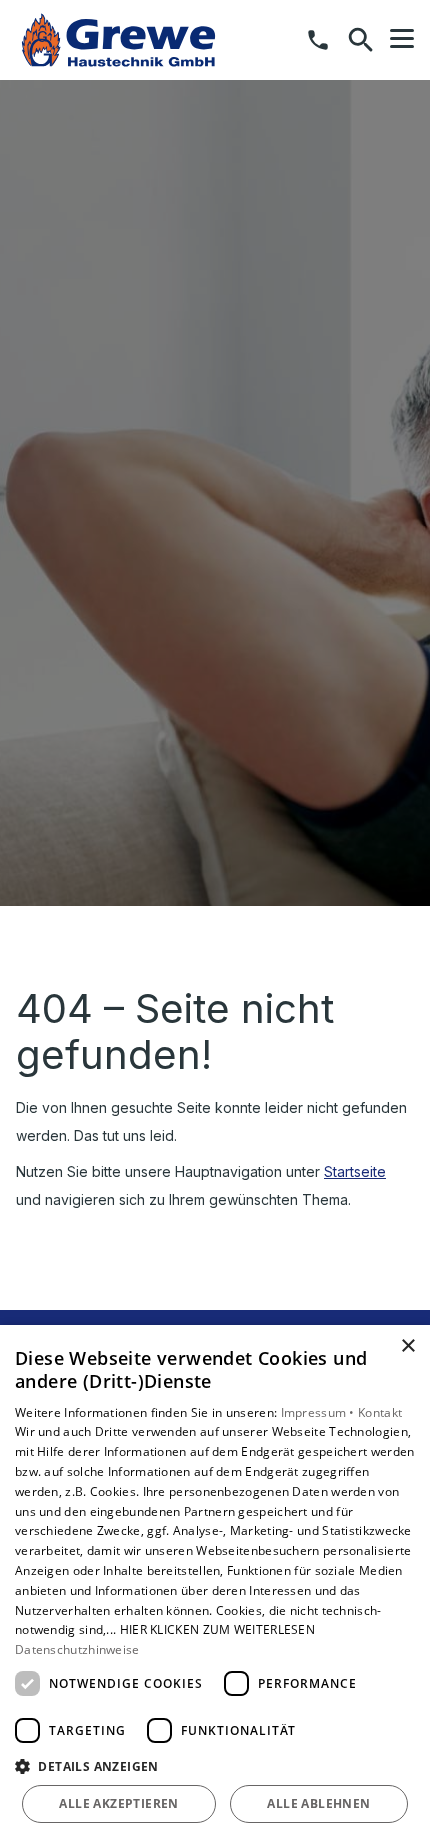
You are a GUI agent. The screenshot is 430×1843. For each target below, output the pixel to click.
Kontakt (380, 1412)
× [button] (407, 1346)
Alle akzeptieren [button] (118, 1803)
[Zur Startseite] (119, 40)
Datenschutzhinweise (77, 1649)
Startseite (355, 1171)
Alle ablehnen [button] (318, 1803)
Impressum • (320, 1412)
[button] (402, 39)
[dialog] (215, 1584)
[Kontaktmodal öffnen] (318, 40)
